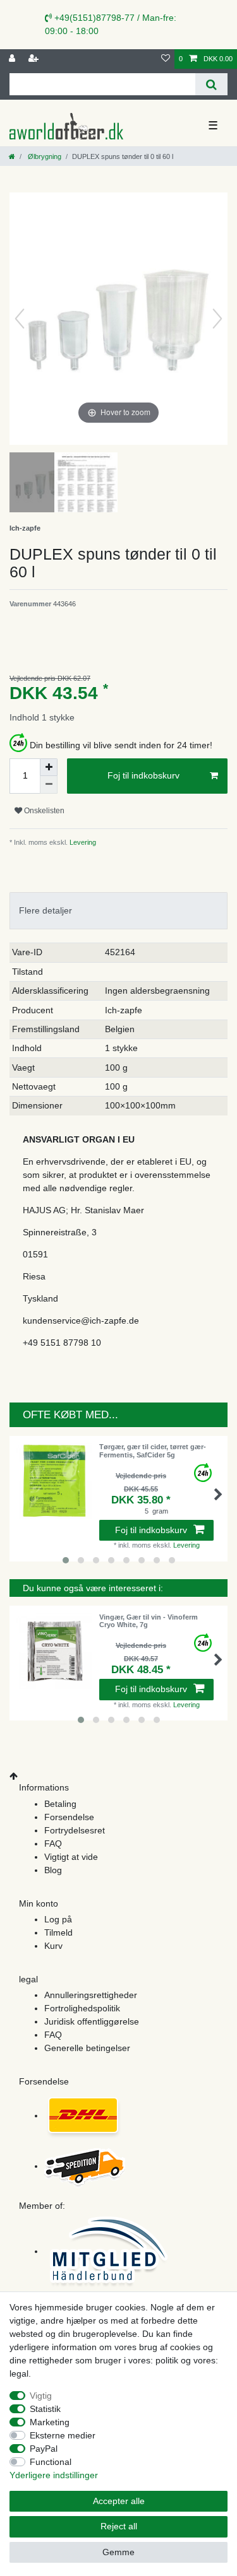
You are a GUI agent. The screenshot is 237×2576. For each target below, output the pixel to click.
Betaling (60, 1804)
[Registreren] (35, 59)
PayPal (44, 2449)
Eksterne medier (63, 2435)
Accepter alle (119, 2501)
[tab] (118, 911)
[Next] (217, 319)
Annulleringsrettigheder (91, 1995)
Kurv (53, 1946)
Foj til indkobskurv (143, 775)
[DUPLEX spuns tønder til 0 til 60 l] (41, 484)
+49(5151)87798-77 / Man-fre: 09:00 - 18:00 (111, 24)
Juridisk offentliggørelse (92, 2021)
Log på (58, 1919)
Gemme (118, 2552)
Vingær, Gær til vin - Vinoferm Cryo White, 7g (149, 1621)
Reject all (119, 2526)
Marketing (50, 2422)
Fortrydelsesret (75, 1830)
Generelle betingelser (87, 2048)
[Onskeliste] (166, 59)
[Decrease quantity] (49, 785)
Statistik (45, 2409)
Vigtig (41, 2396)
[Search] (211, 84)
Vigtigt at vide (71, 1857)
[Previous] (20, 319)
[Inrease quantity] (49, 767)
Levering (82, 842)
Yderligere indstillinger (54, 2475)
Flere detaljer (46, 910)
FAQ (53, 1844)
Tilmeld (58, 1932)
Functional (51, 2462)
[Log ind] (13, 59)
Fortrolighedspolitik (82, 2008)
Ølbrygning (44, 156)
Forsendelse (69, 1817)
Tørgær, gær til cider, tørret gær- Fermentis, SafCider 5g (153, 1450)
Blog (53, 1870)
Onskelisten (43, 811)
